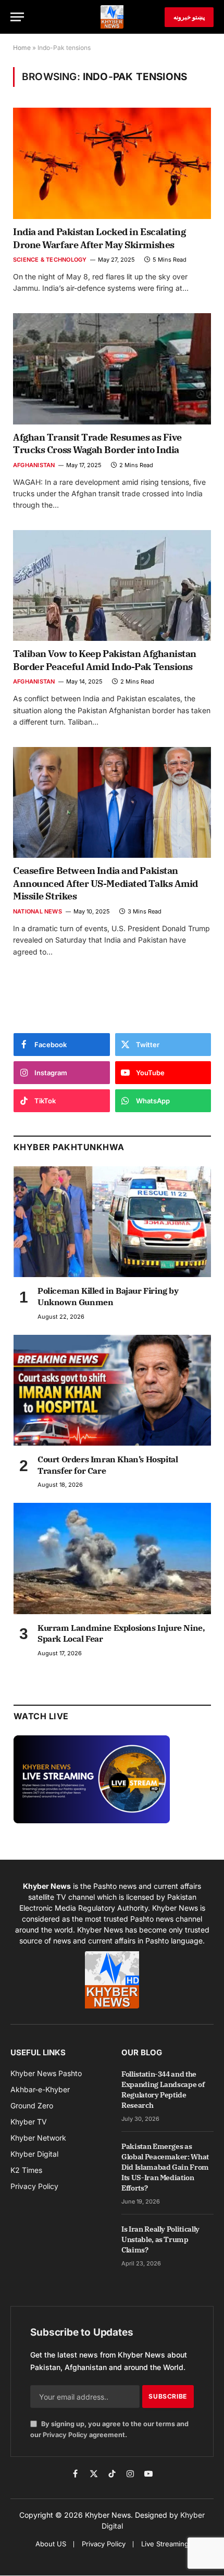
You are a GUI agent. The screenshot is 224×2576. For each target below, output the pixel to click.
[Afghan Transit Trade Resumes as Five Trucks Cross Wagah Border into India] (112, 369)
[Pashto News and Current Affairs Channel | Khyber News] (112, 17)
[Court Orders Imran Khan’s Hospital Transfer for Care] (112, 1390)
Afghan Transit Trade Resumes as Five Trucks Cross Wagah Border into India (97, 443)
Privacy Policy (65, 2435)
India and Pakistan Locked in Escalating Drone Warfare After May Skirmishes (99, 238)
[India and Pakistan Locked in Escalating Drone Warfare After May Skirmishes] (112, 163)
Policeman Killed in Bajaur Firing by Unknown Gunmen (108, 1296)
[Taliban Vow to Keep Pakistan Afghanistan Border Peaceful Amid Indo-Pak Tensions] (112, 586)
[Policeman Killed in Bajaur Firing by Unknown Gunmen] (112, 1222)
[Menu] (17, 17)
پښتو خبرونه (189, 17)
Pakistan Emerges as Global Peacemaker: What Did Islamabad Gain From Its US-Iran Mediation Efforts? (165, 2167)
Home (22, 48)
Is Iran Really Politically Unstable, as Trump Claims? (160, 2239)
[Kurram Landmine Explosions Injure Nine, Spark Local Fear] (112, 1558)
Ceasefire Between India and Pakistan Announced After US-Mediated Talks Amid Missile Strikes (105, 883)
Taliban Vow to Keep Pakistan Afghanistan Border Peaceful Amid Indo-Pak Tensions (105, 660)
